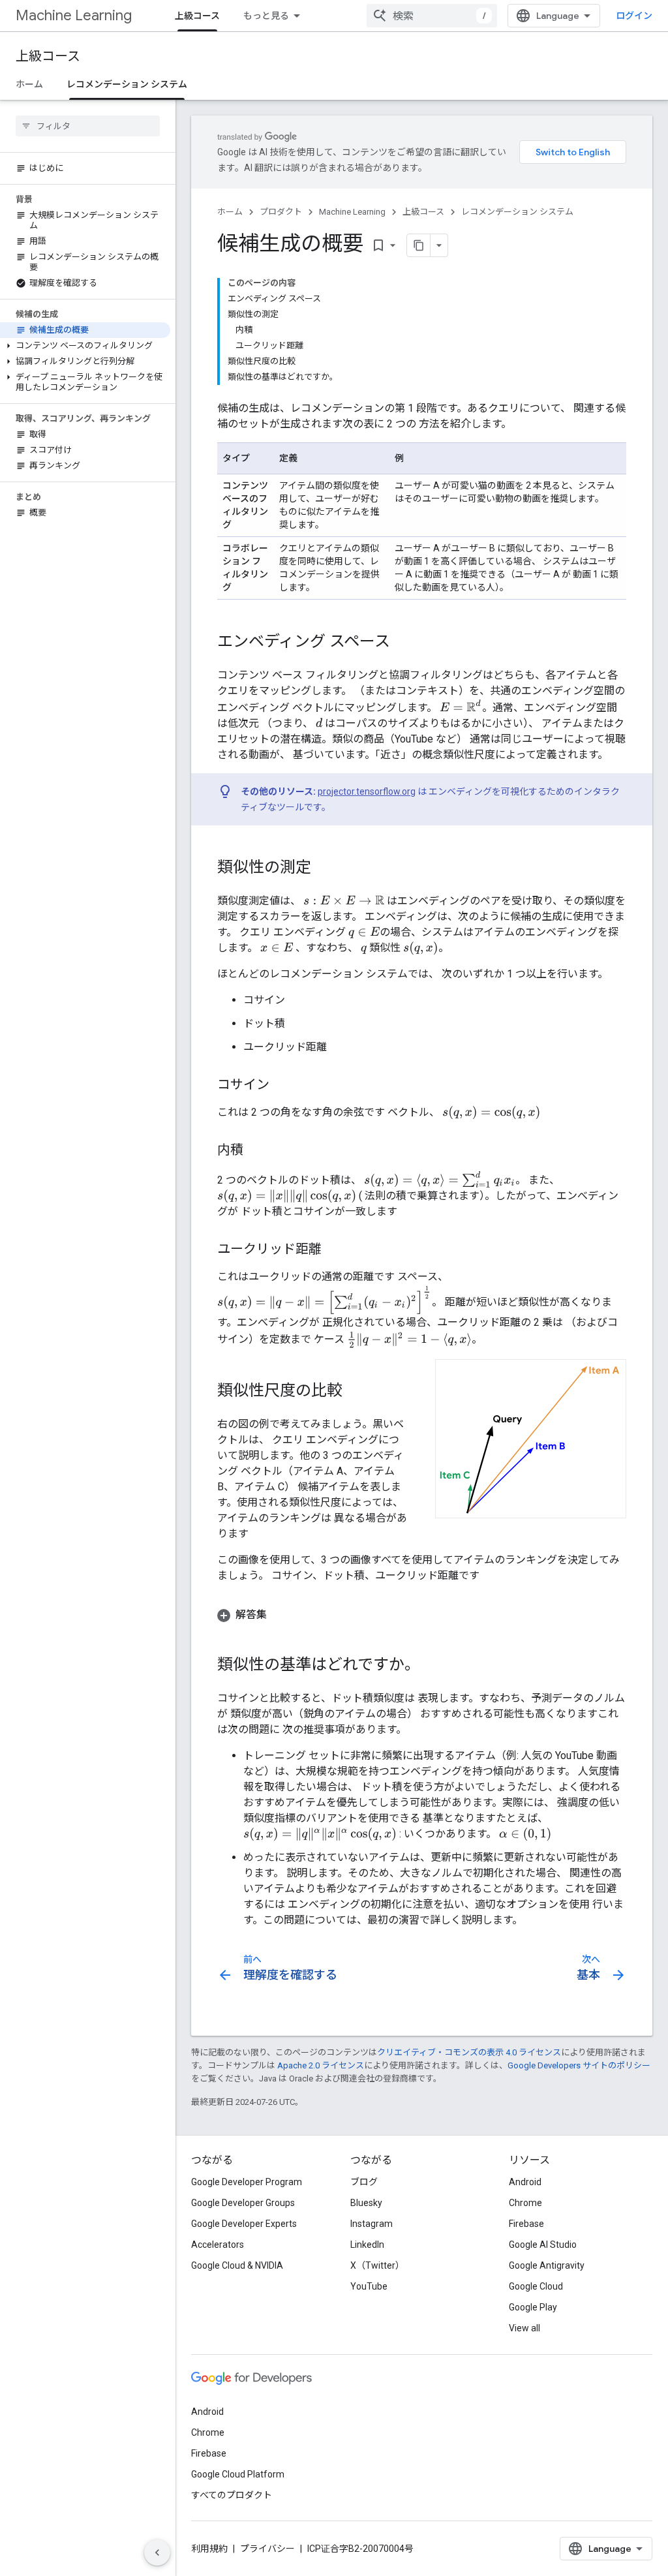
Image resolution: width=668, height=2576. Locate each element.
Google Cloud (536, 2286)
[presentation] (461, 706)
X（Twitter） (377, 2265)
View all (524, 2328)
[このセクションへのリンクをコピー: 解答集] (280, 1615)
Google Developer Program (247, 2182)
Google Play (533, 2307)
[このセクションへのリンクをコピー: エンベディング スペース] (403, 643)
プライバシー (267, 2549)
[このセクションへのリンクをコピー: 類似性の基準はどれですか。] (433, 1666)
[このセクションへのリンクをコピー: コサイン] (282, 1086)
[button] (85, 346)
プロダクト (281, 212)
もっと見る (266, 16)
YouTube (369, 2286)
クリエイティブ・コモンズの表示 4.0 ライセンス (469, 2052)
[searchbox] (88, 126)
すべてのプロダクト (232, 2495)
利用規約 (209, 2549)
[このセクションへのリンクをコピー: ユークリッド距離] (335, 1250)
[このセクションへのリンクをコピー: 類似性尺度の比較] (356, 1392)
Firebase (526, 2224)
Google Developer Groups (243, 2203)
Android (525, 2182)
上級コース (197, 16)
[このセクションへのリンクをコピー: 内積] (256, 1151)
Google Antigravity (547, 2265)
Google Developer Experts (244, 2224)
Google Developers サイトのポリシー (579, 2065)
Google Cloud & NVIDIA (237, 2265)
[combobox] (432, 16)
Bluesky (366, 2203)
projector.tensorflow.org (367, 791)
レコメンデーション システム (127, 84)
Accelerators (218, 2245)
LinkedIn (367, 2245)
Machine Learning (74, 15)
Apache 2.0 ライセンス (321, 2065)
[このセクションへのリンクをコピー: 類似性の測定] (324, 868)
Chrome (525, 2203)
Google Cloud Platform (238, 2474)
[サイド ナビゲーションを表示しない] (157, 2553)
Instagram (372, 2224)
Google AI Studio (543, 2245)
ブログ (364, 2182)
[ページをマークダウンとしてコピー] (419, 245)
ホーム (29, 84)
